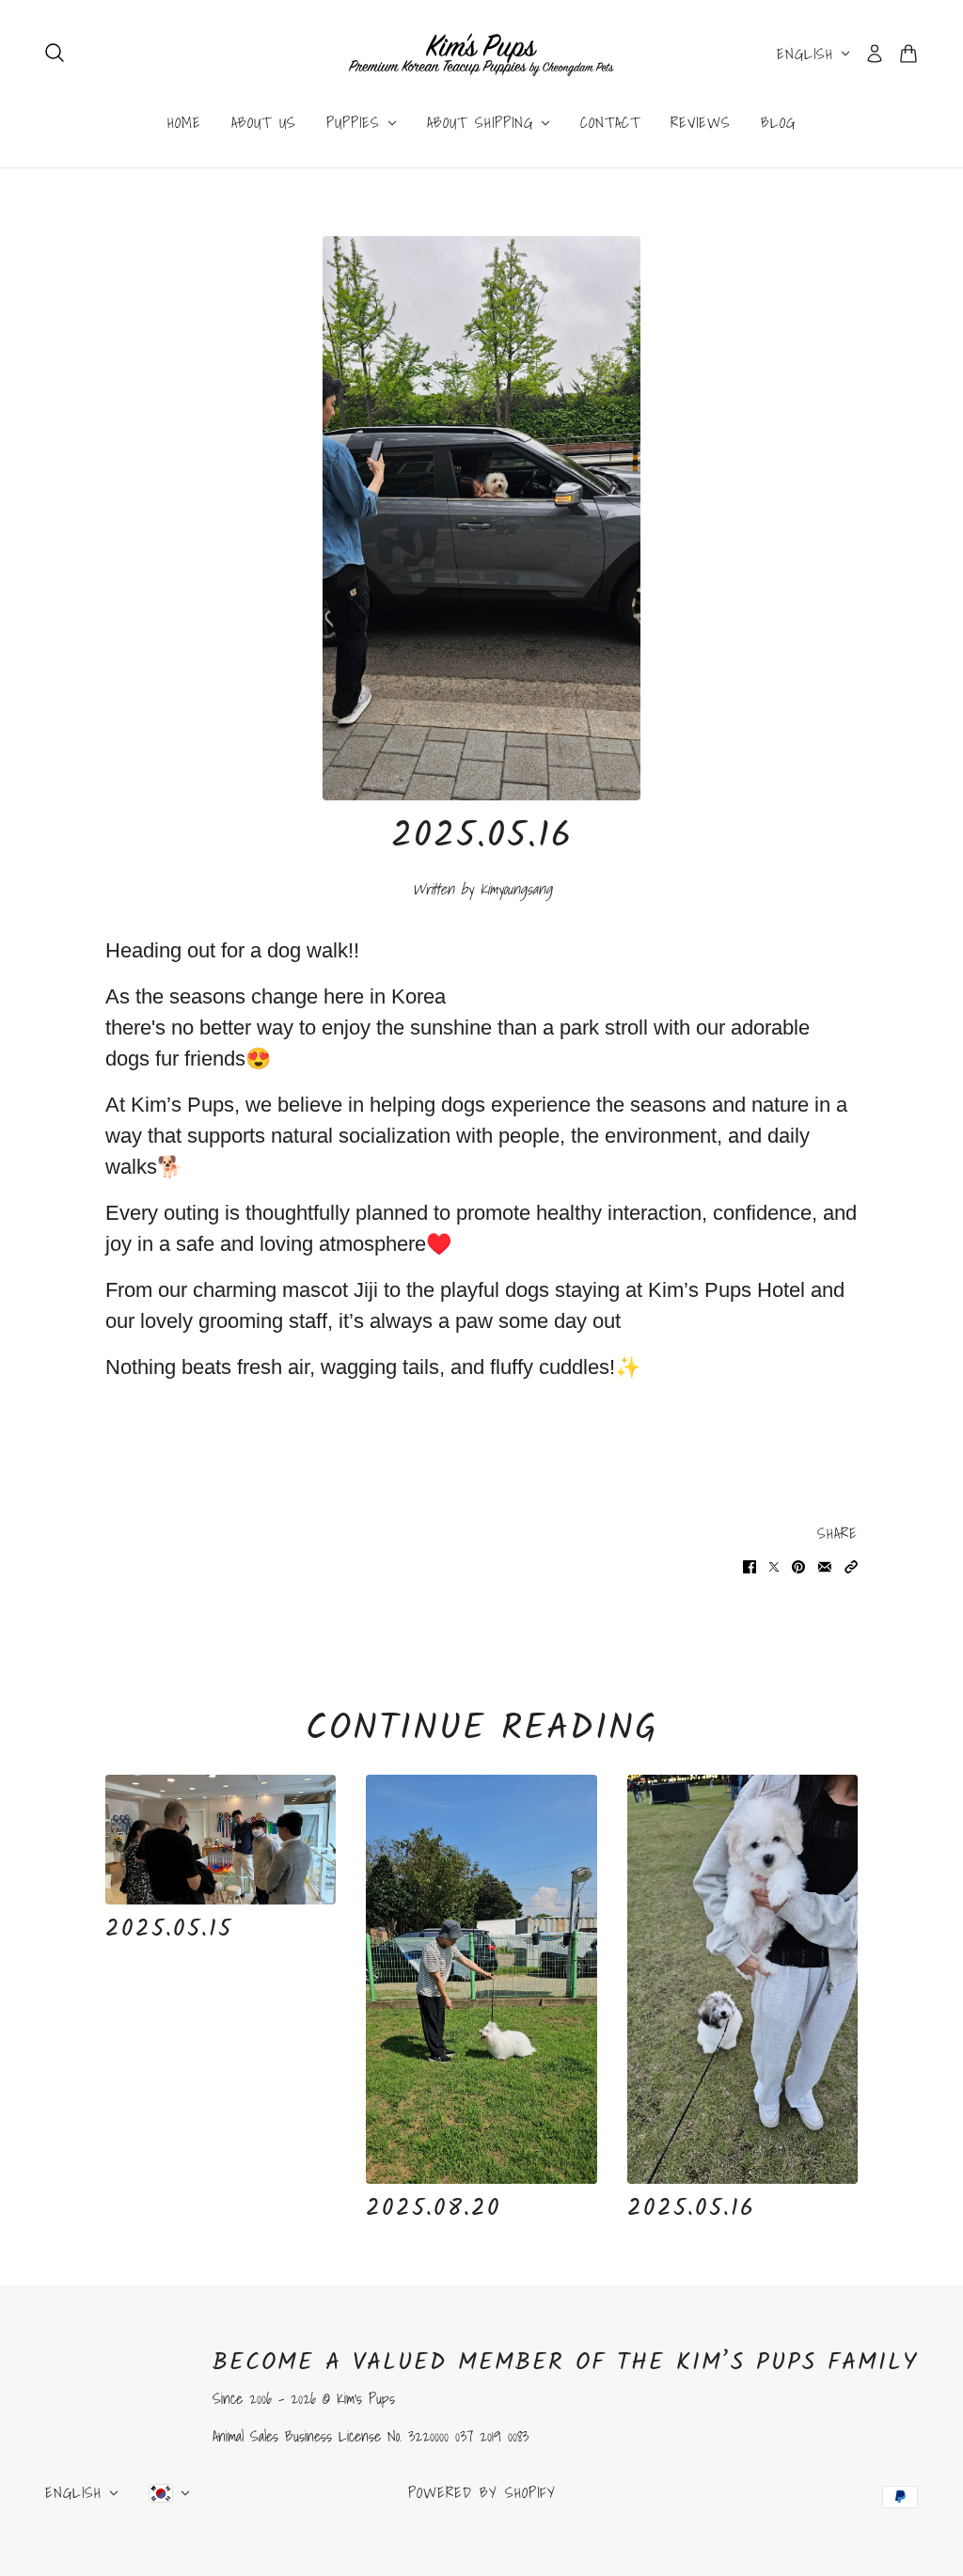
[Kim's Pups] (481, 54)
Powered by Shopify (482, 2492)
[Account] (875, 54)
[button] (851, 1565)
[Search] (55, 53)
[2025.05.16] (742, 1980)
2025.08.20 (434, 2208)
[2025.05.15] (221, 1840)
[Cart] (908, 54)
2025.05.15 (169, 1929)
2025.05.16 (691, 2208)
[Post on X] (774, 1565)
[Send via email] (825, 1565)
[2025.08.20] (481, 1980)
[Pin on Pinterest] (798, 1565)
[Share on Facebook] (750, 1565)
